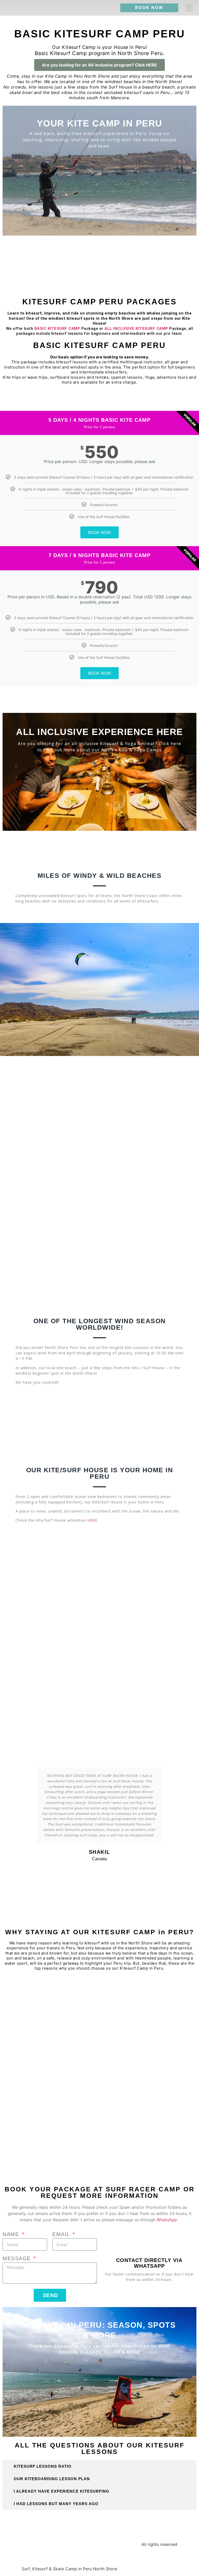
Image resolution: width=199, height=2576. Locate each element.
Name (12, 2234)
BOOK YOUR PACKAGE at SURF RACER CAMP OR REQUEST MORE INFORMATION (100, 2192)
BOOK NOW (99, 532)
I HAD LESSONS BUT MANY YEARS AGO (56, 2504)
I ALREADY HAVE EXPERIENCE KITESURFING (62, 2491)
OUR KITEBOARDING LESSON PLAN (52, 2479)
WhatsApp (167, 2220)
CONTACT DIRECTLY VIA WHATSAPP (149, 2263)
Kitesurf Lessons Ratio (43, 2466)
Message (18, 2259)
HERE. (93, 1520)
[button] (189, 8)
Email (62, 2234)
